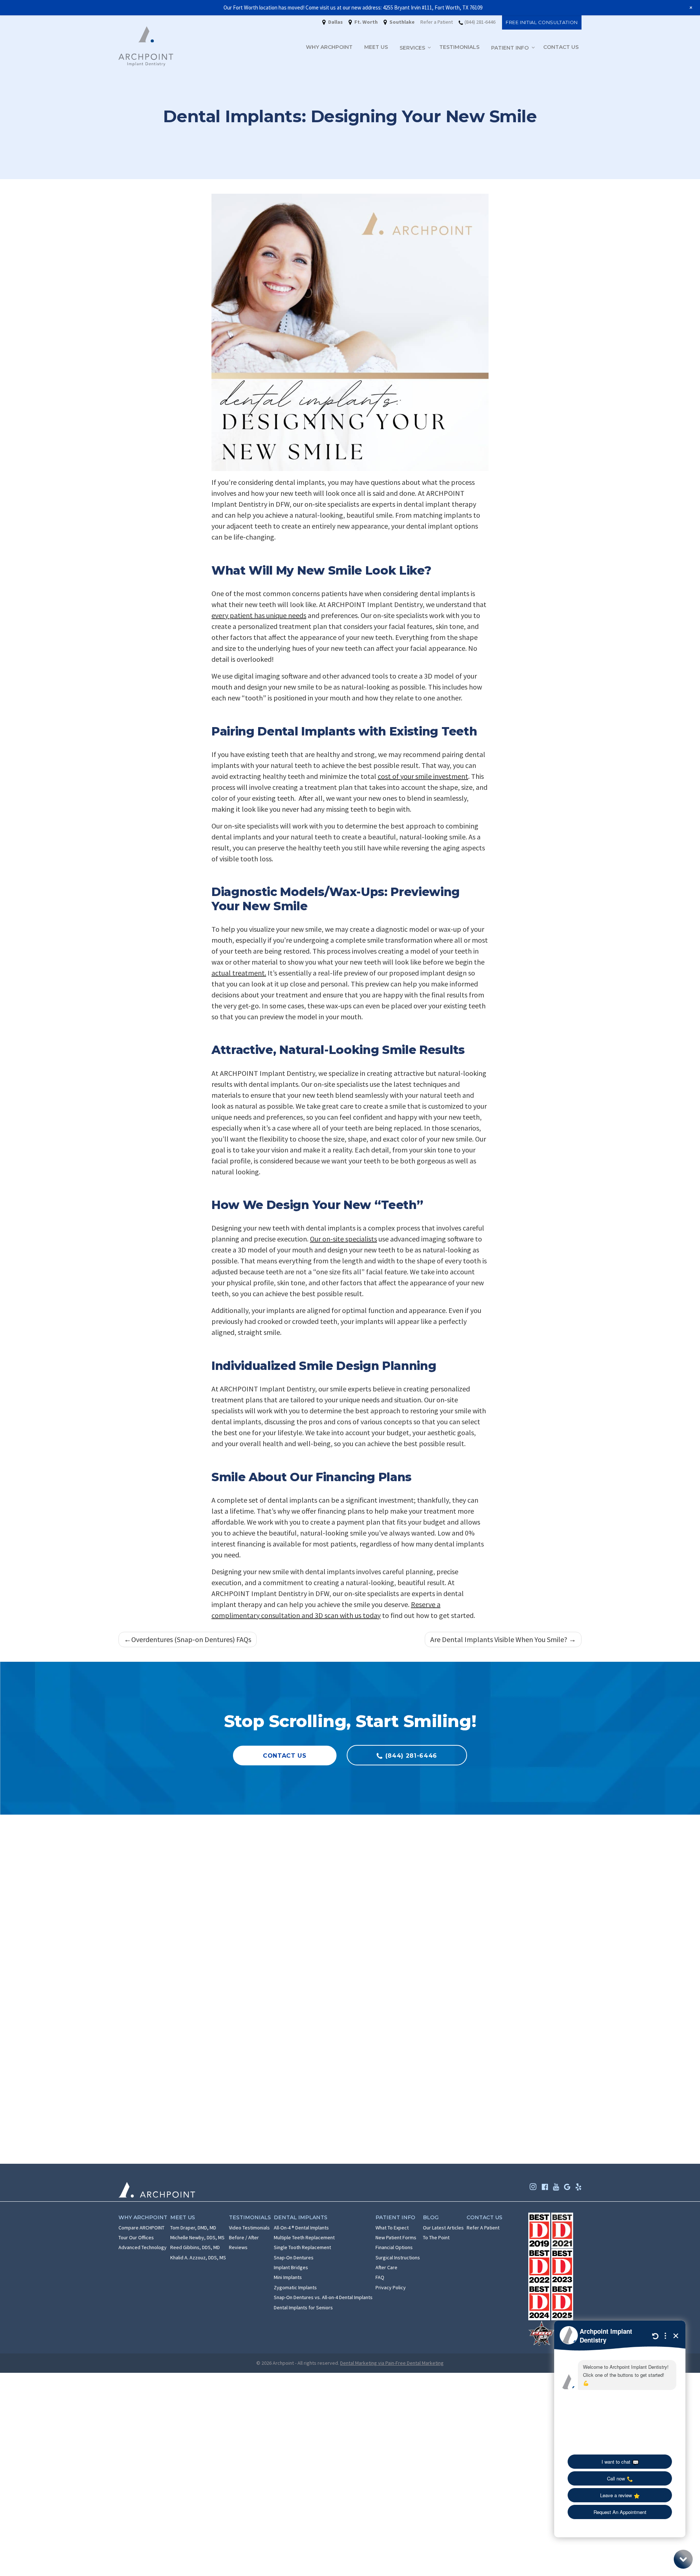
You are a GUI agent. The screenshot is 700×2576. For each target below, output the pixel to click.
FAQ (380, 2277)
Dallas (307, 1878)
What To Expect (392, 2227)
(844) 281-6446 (480, 22)
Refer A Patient (483, 2227)
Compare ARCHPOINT (141, 2227)
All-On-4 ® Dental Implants (301, 2227)
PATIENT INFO (511, 47)
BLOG (431, 2217)
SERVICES (413, 47)
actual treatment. (239, 973)
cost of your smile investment (423, 776)
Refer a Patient (437, 22)
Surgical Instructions (398, 2257)
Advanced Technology (143, 2247)
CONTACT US (561, 47)
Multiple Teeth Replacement (304, 2237)
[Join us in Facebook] (545, 2187)
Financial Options (394, 2247)
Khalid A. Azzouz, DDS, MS (198, 2257)
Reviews (238, 2247)
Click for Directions (176, 2043)
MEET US (376, 47)
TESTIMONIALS (459, 47)
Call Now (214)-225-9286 (499, 1977)
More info (192, 2064)
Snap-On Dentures (294, 2257)
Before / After (244, 2237)
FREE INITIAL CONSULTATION (542, 22)
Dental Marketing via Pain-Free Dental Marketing (392, 2363)
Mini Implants (288, 2277)
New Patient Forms (396, 2237)
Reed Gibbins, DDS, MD (195, 2247)
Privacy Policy (391, 2287)
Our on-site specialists (343, 1239)
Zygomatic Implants (295, 2287)
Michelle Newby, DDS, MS (197, 2237)
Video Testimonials (249, 2227)
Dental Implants (301, 2217)
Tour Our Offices (136, 2237)
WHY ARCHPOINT (329, 47)
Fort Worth (364, 1878)
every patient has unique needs (259, 615)
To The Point (436, 2237)
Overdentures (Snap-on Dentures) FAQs (191, 1639)
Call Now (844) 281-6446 (182, 1977)
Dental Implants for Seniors (303, 2307)
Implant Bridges (291, 2267)
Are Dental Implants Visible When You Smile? (499, 1639)
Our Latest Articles (443, 2227)
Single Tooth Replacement (302, 2247)
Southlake (270, 1878)
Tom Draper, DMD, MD (193, 2227)
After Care (386, 2267)
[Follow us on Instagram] (533, 2187)
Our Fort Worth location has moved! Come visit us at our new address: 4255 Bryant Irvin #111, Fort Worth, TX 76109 (353, 7)
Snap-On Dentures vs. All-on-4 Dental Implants (323, 2297)
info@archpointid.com (181, 1990)
